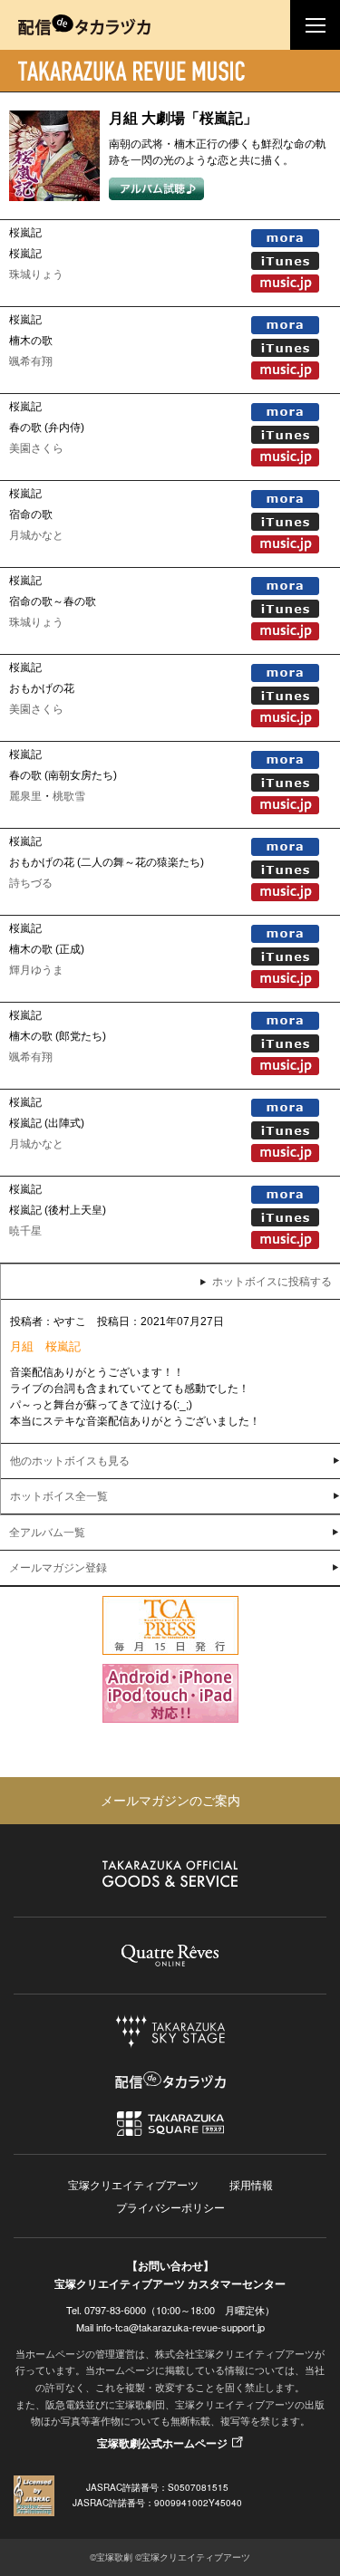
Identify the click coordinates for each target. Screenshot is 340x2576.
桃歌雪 (69, 796)
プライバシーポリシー (170, 2207)
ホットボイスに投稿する (272, 1282)
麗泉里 (25, 796)
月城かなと (36, 535)
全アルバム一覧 (47, 1533)
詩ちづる (31, 883)
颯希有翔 (31, 361)
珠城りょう (36, 274)
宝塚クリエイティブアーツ (133, 2184)
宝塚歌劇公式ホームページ (162, 2443)
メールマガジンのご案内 (170, 1800)
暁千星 (25, 1231)
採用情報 (251, 2184)
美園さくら (36, 448)
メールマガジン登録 (58, 1568)
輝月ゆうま (36, 970)
